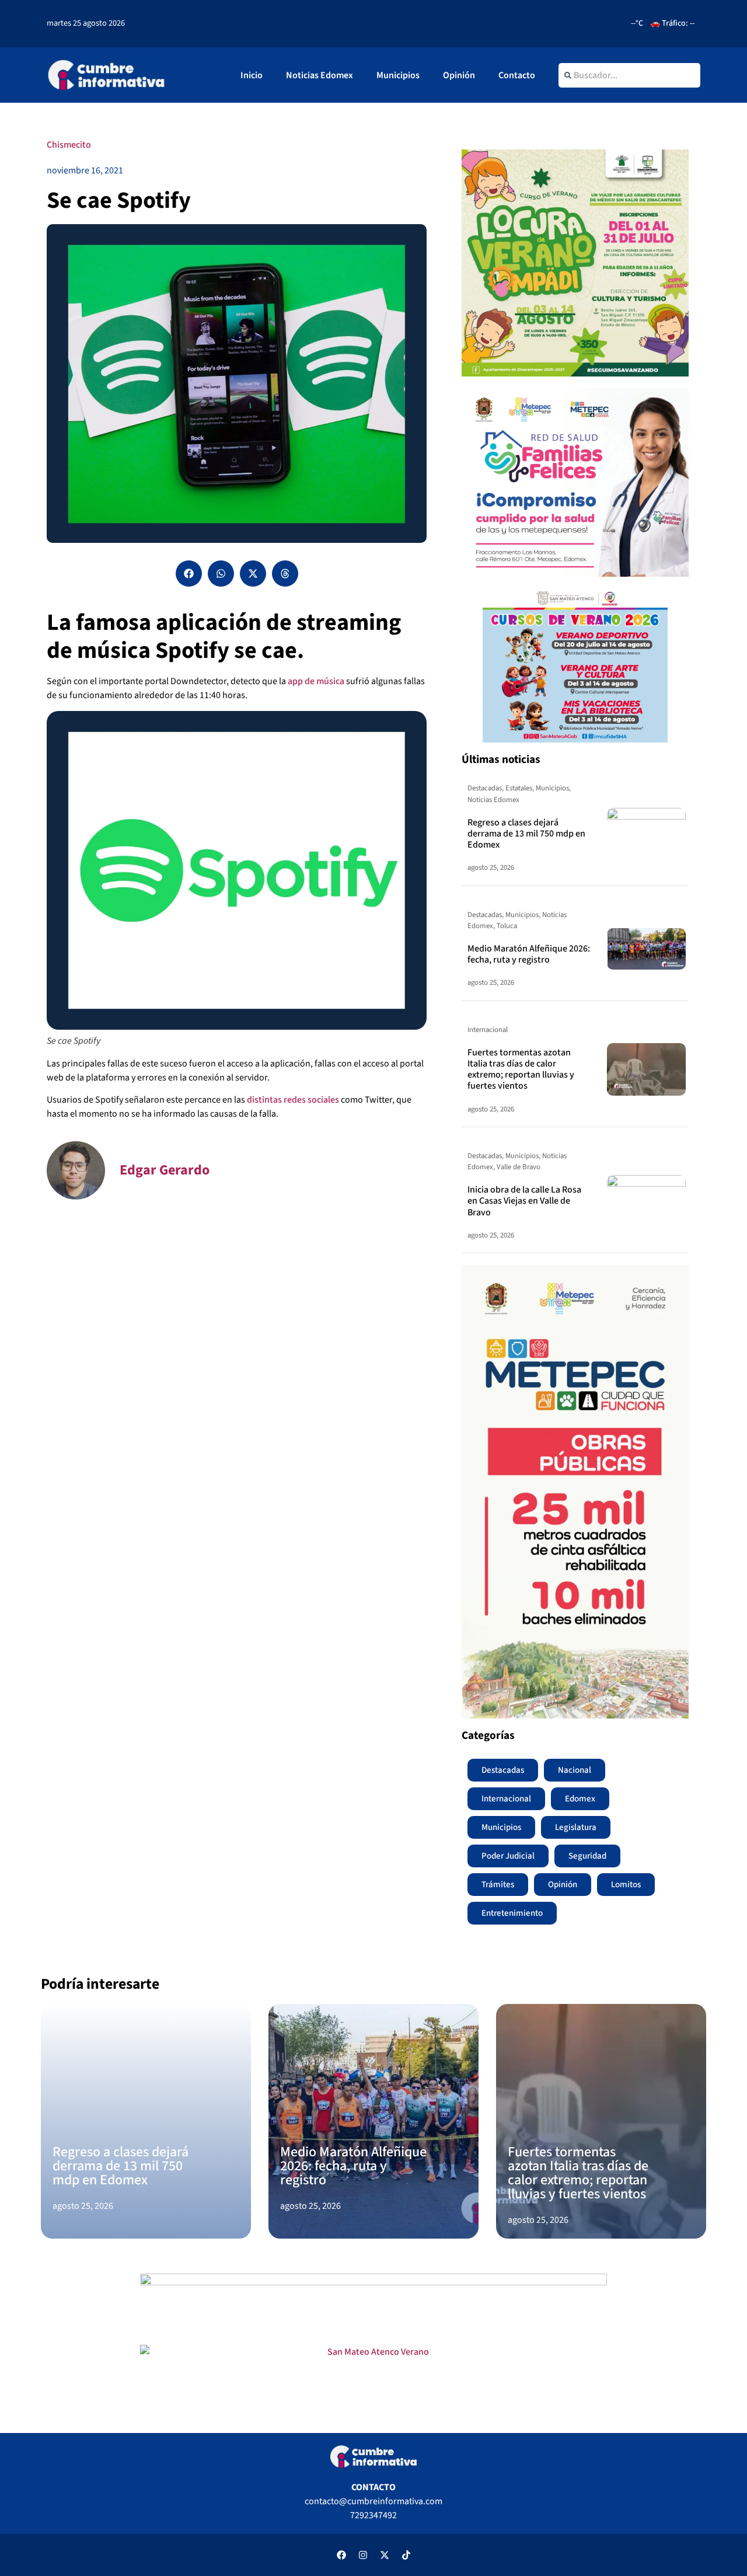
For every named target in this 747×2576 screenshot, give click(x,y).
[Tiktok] (406, 2555)
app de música (316, 681)
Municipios (398, 75)
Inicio (252, 75)
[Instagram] (363, 2555)
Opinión (459, 75)
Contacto (517, 75)
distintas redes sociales (293, 1100)
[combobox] (629, 75)
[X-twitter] (385, 2555)
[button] (189, 574)
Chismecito (69, 145)
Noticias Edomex (320, 75)
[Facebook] (341, 2555)
